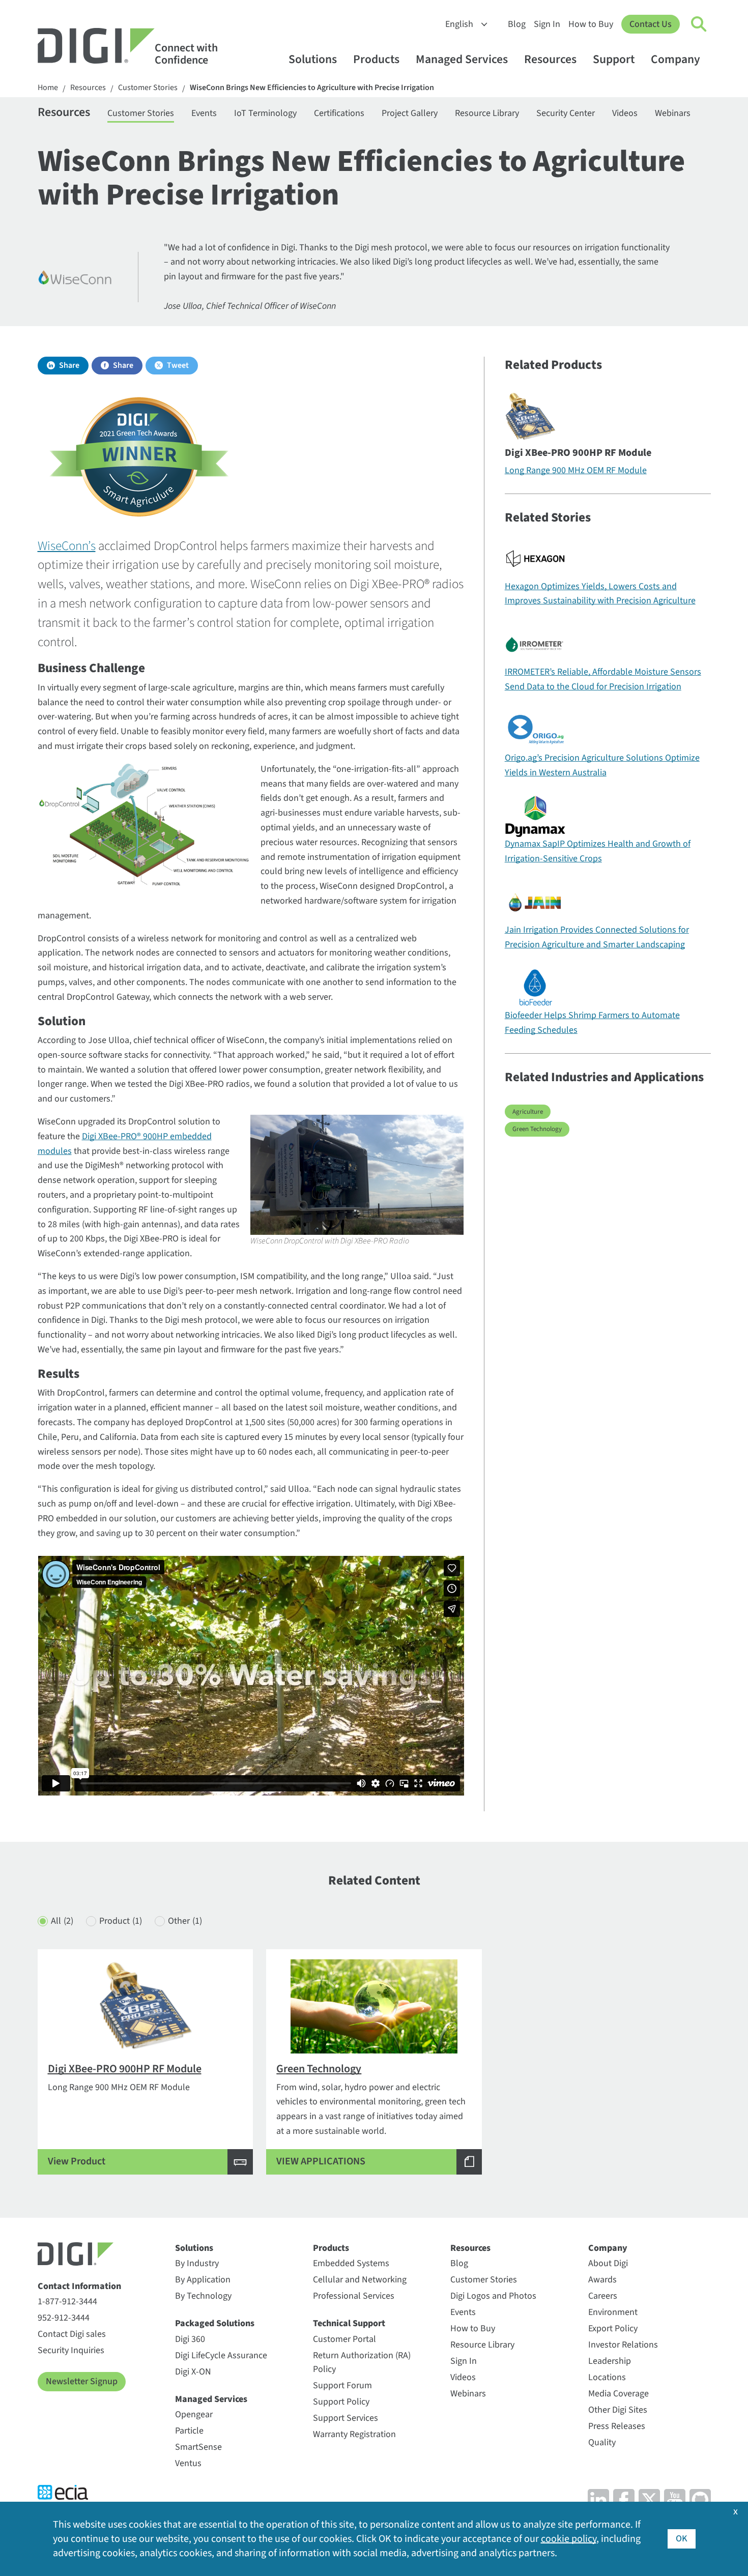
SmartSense (198, 2447)
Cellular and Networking (360, 2280)
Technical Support (349, 2323)
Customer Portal (344, 2339)
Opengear (194, 2414)
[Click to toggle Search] (699, 24)
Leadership (610, 2361)
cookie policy (569, 2539)
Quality (602, 2442)
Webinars (673, 113)
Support (614, 59)
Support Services (346, 2418)
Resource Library (487, 113)
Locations (607, 2377)
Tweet (178, 365)
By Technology (203, 2296)
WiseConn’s (67, 546)
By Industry (197, 2263)
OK (682, 2539)
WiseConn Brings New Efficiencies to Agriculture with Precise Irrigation (312, 88)
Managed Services (462, 59)
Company (675, 59)
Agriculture (528, 1112)
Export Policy (613, 2328)
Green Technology (537, 1129)
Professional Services (354, 2296)
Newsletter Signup (82, 2381)
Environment (613, 2312)
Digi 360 (190, 2339)
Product (121, 1921)
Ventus (188, 2463)
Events (204, 113)
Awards (602, 2280)
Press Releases (617, 2426)
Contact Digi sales (72, 2334)
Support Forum (342, 2385)
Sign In (547, 24)
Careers (603, 2296)
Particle (189, 2431)
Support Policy (341, 2402)
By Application (203, 2280)
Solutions (313, 59)
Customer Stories (148, 88)
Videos (625, 113)
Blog (517, 24)
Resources (550, 59)
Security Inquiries (71, 2350)
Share (69, 365)
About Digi (608, 2263)
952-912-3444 (64, 2318)
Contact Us (651, 24)
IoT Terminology (265, 113)
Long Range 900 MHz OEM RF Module (576, 470)
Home (48, 88)
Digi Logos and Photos (493, 2296)
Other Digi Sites (618, 2410)
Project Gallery (410, 113)
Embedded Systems (351, 2263)
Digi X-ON (193, 2372)
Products (376, 59)
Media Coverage (618, 2394)
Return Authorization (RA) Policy (362, 2362)
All (62, 1921)
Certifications (339, 113)
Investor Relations (623, 2345)
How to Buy (591, 24)
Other (185, 1921)
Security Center (566, 113)
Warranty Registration (354, 2434)
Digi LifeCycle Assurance (221, 2355)
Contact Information (79, 2286)
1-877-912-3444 (67, 2302)
